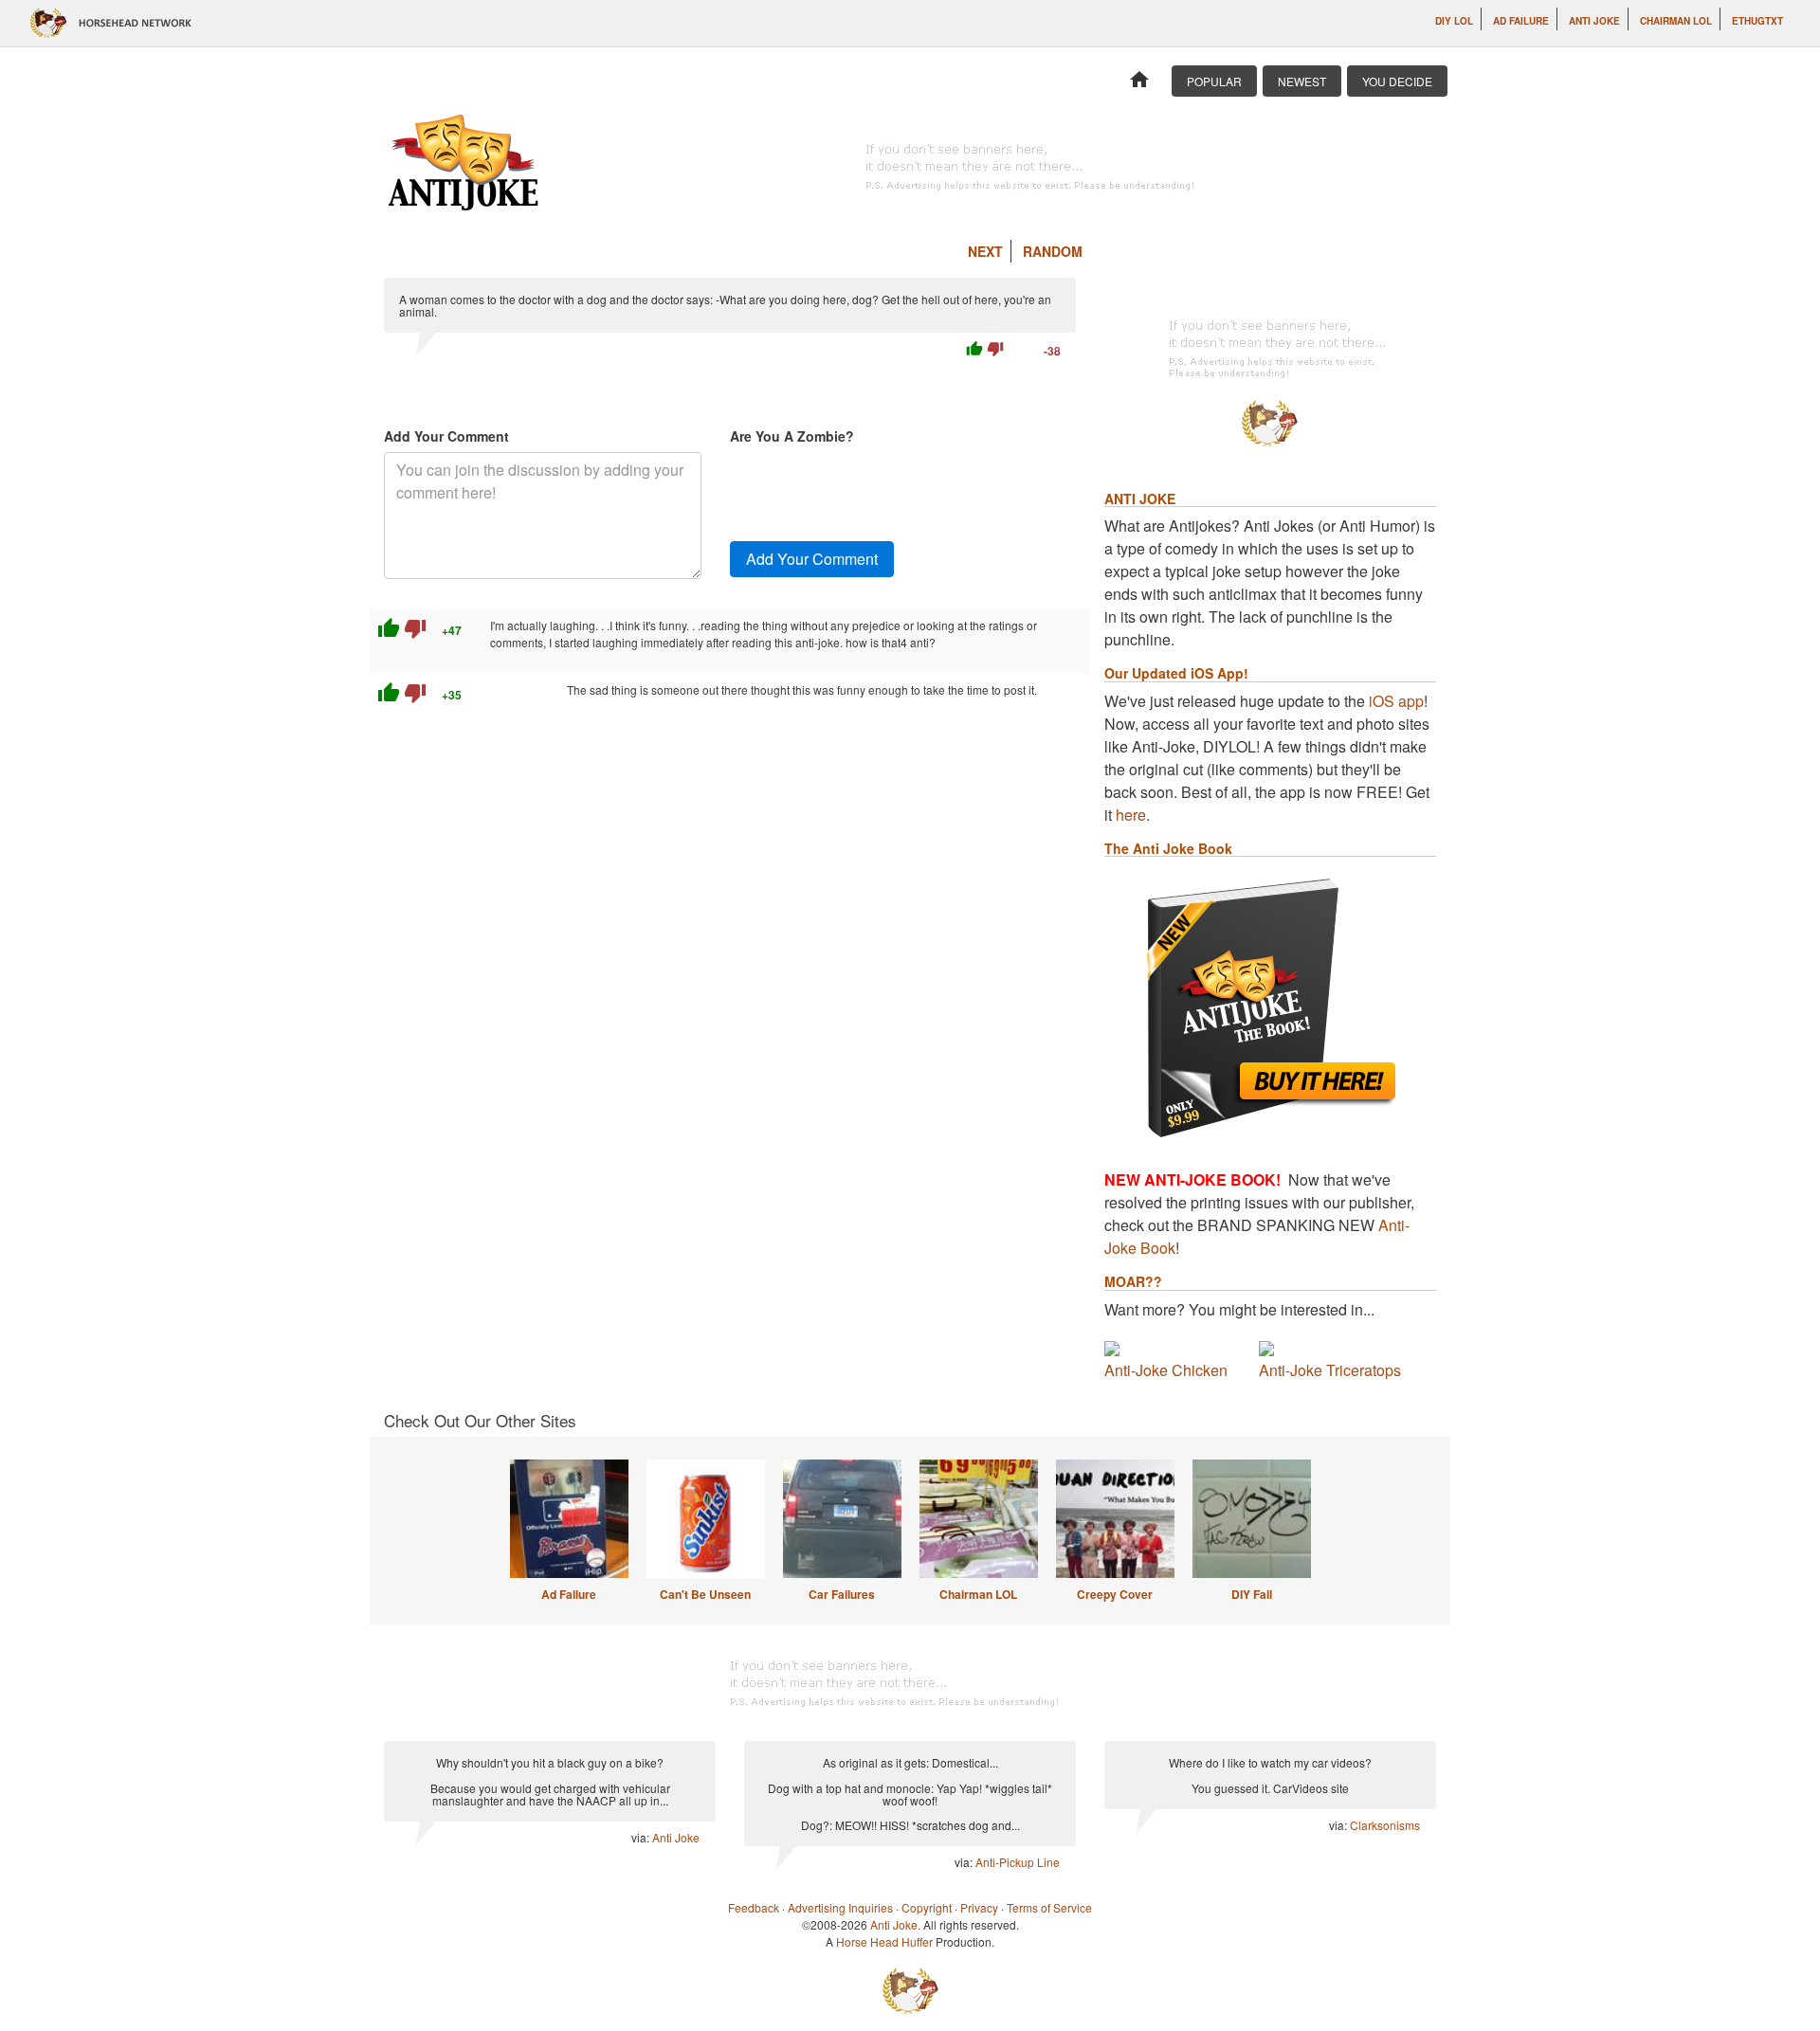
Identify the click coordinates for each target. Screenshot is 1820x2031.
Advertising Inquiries (840, 1907)
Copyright (927, 1907)
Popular (1214, 81)
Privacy (979, 1907)
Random (1053, 251)
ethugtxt (1757, 21)
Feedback (754, 1907)
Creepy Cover (1115, 1594)
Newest (1302, 81)
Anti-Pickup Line (1018, 1862)
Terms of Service (1049, 1907)
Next (985, 251)
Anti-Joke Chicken (1166, 1370)
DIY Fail (1252, 1594)
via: (642, 1837)
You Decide (1397, 81)
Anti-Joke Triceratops (1330, 1370)
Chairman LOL (1676, 21)
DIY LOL (1454, 21)
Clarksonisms (1385, 1825)
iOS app (1396, 701)
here (1131, 815)
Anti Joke (1594, 21)
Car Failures (842, 1594)
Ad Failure (1521, 21)
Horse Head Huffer (884, 1941)
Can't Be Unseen (705, 1594)
